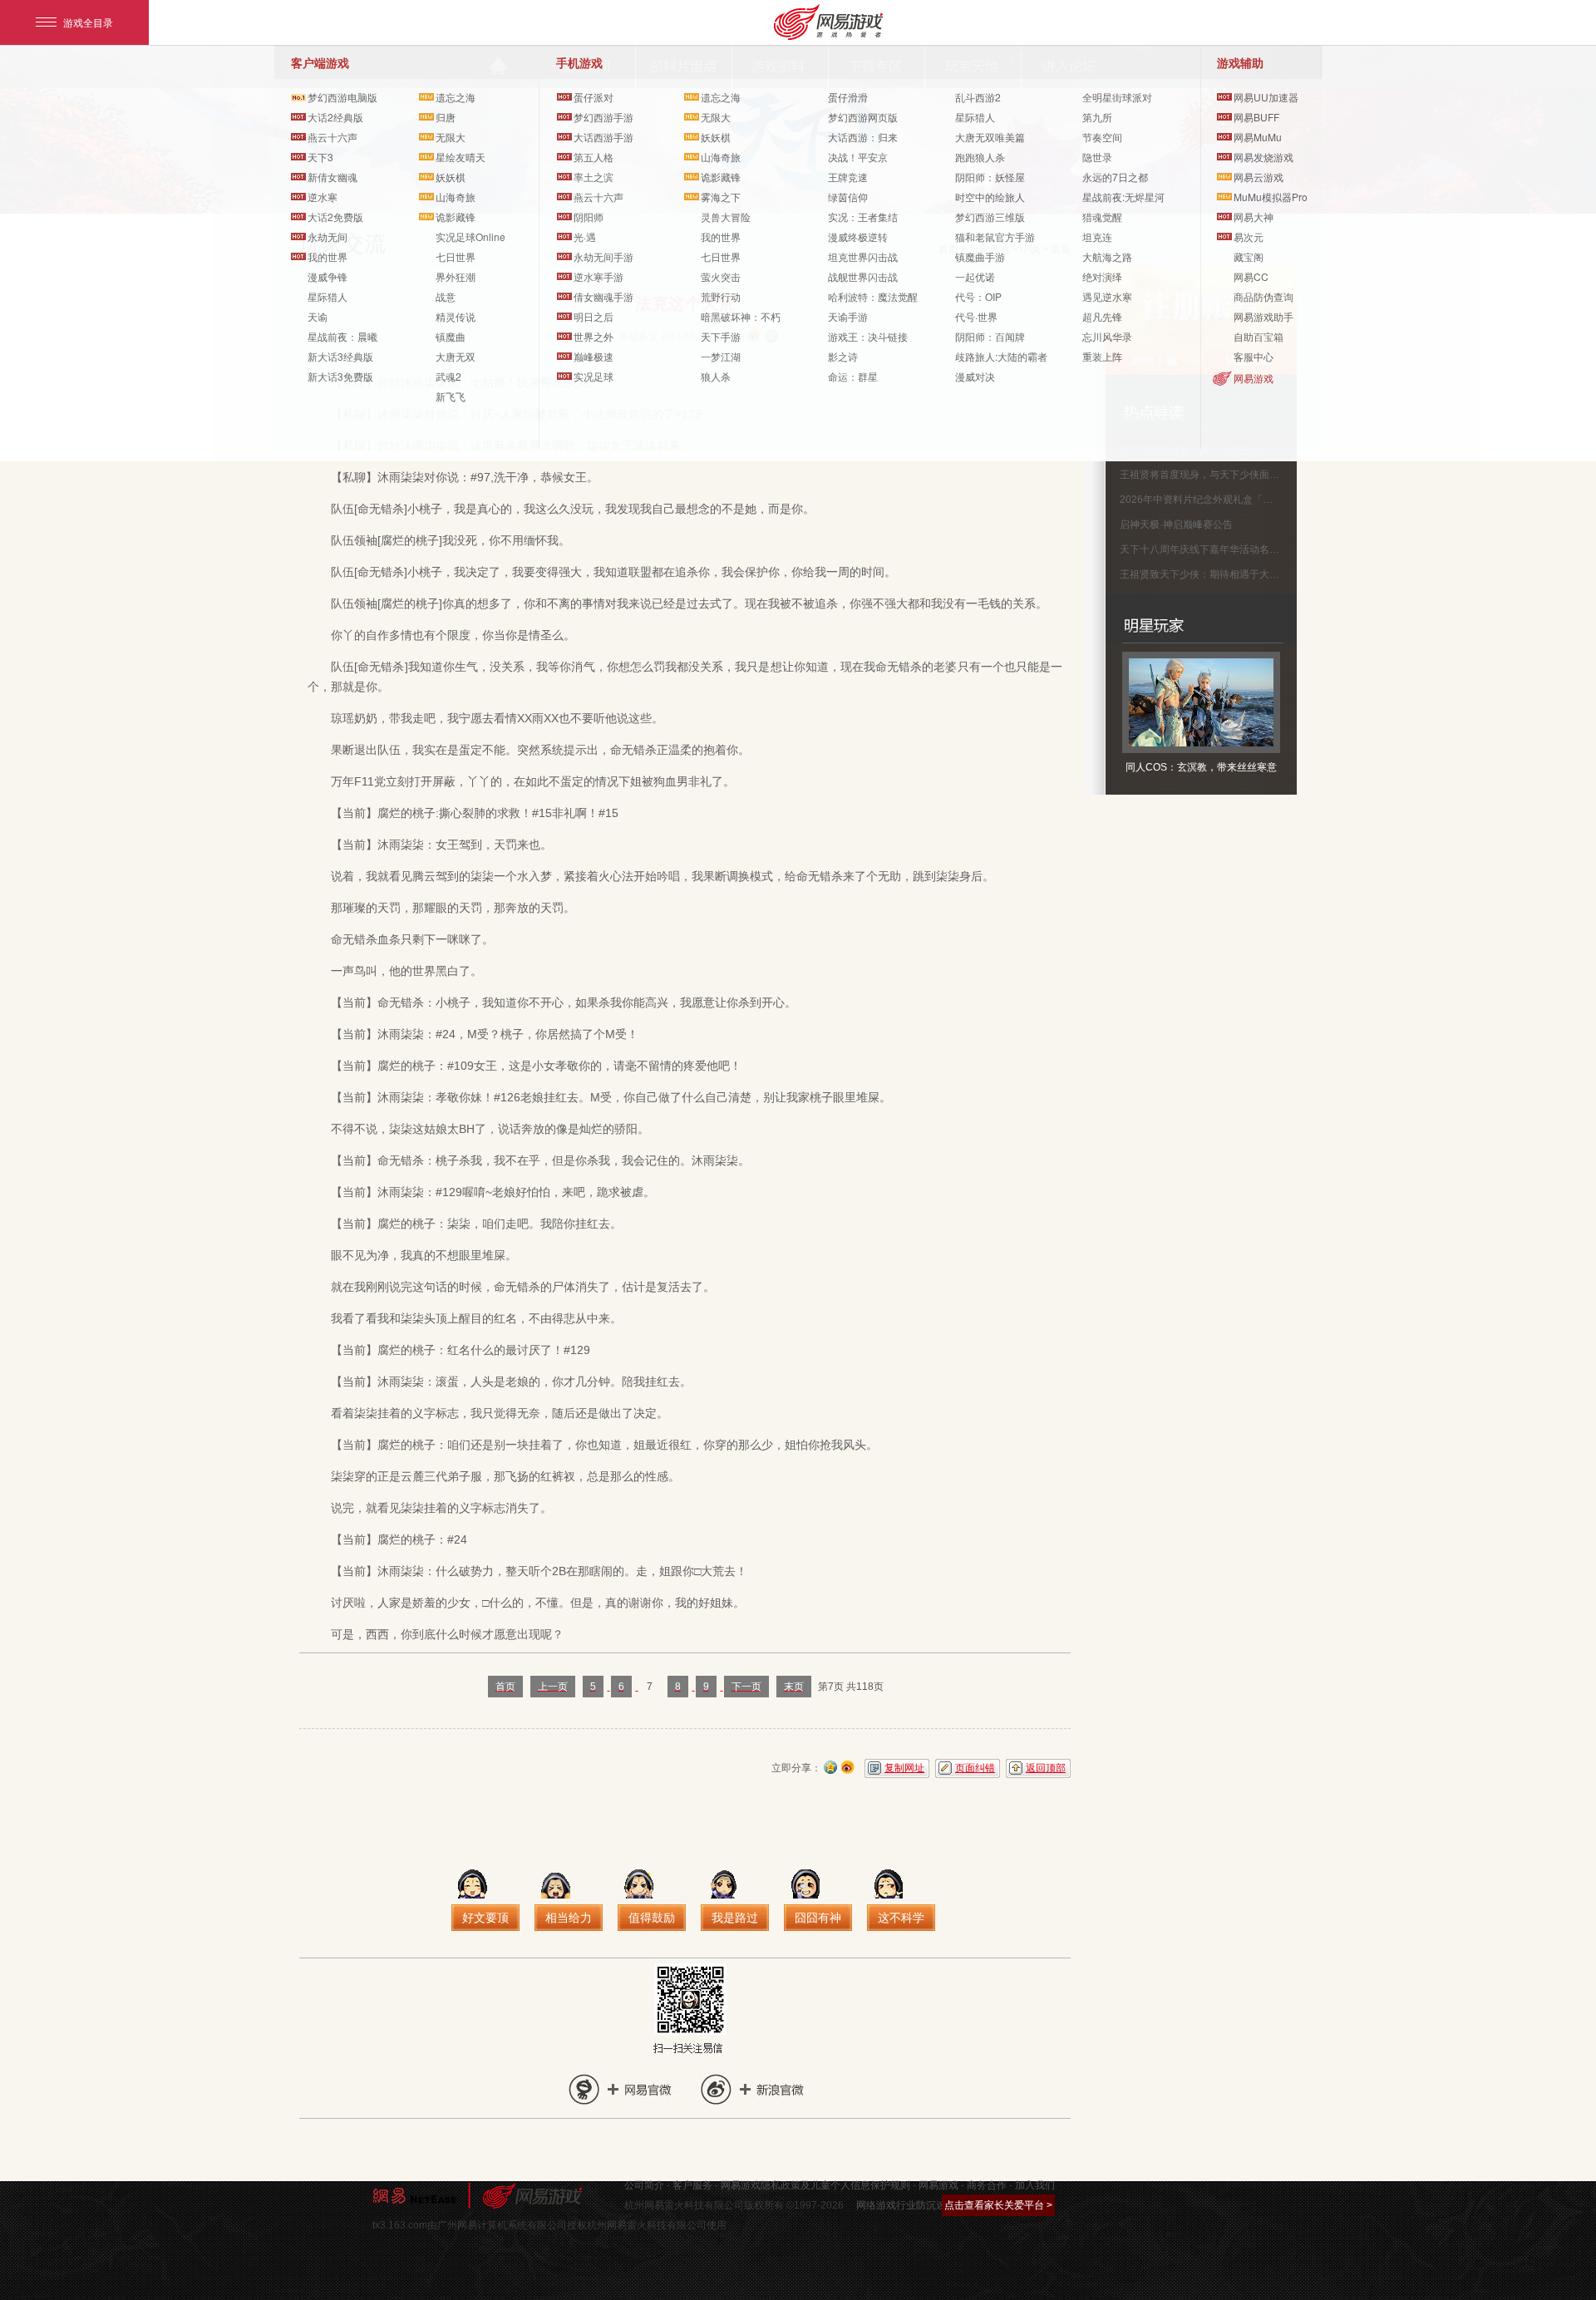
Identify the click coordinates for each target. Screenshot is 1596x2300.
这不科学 (901, 1918)
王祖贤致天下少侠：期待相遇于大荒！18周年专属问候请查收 (1255, 574)
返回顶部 (1046, 1768)
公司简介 (644, 2185)
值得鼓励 (652, 1918)
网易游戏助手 (1263, 316)
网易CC (1251, 276)
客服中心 (1254, 356)
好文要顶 (485, 1918)
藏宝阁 (1249, 256)
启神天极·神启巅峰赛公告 (1176, 525)
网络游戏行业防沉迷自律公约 (921, 2205)
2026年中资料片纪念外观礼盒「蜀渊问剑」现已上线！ (1241, 500)
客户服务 (692, 2185)
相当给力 (569, 1918)
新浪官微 (746, 2089)
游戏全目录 (88, 22)
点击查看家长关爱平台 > (998, 2205)
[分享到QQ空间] (830, 1766)
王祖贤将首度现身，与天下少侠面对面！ (1209, 475)
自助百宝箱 (1259, 336)
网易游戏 (1254, 378)
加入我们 (1035, 2185)
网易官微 (611, 2089)
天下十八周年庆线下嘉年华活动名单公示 (1209, 549)
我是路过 (735, 1918)
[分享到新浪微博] (848, 1766)
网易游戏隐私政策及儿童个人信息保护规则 (815, 2185)
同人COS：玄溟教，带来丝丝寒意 (1201, 767)
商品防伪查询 (1263, 296)
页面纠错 (975, 1768)
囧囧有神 (818, 1918)
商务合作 (987, 2185)
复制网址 (904, 1768)
